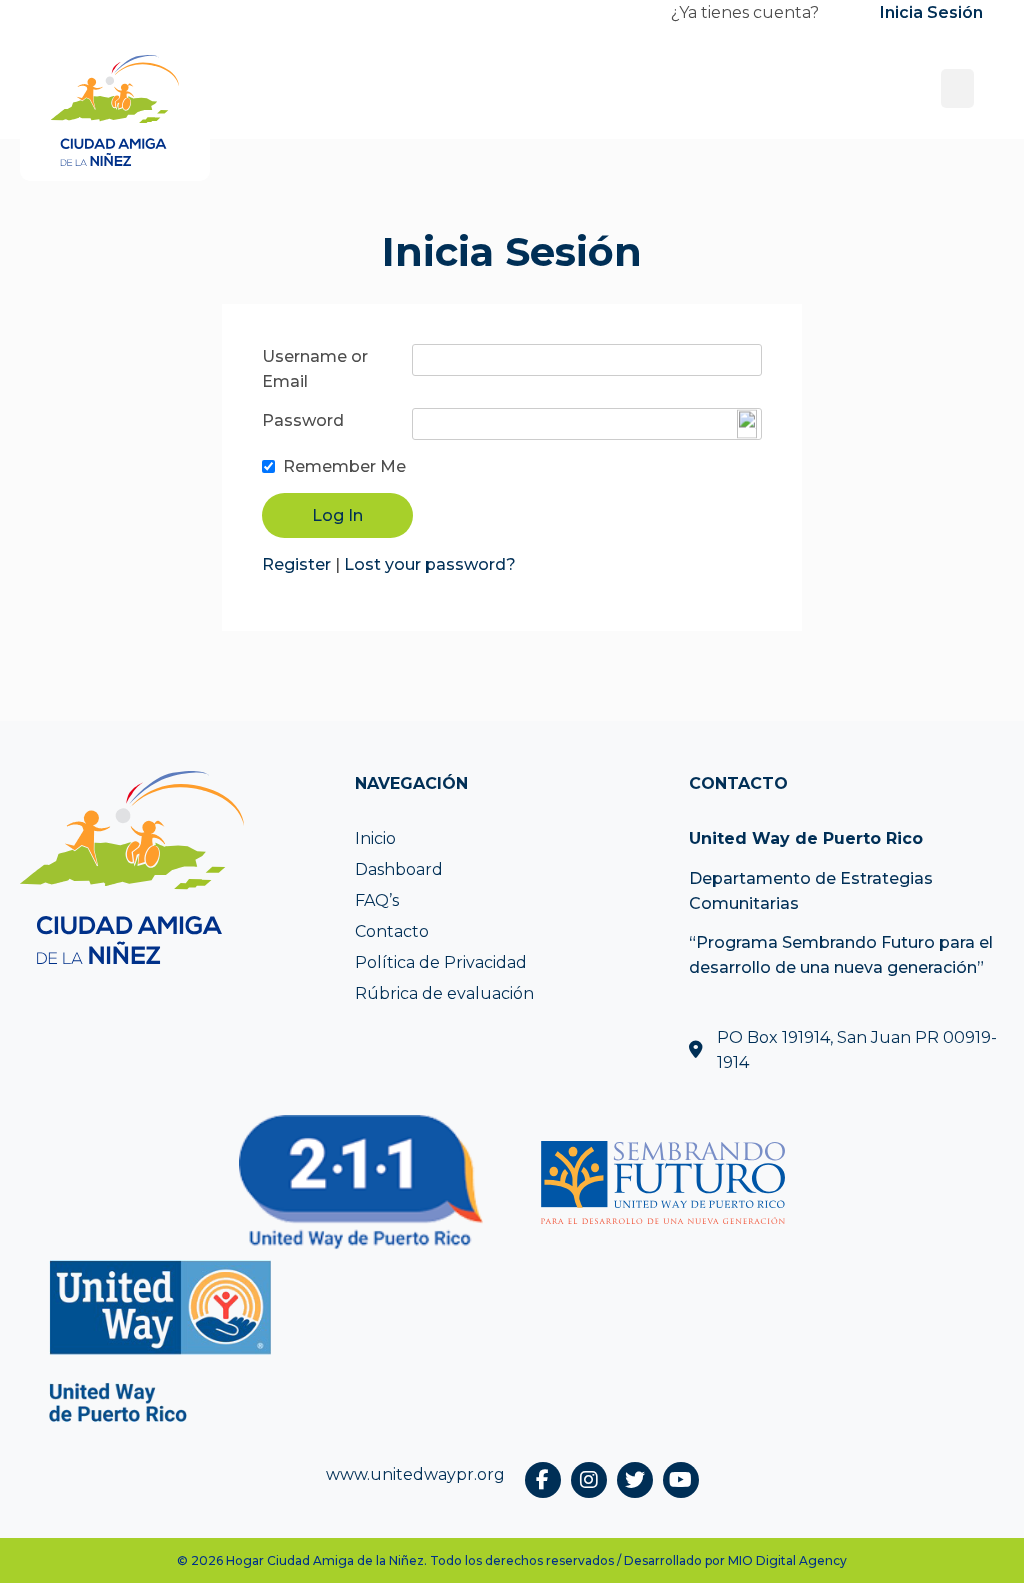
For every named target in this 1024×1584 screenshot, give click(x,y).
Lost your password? (430, 564)
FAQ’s (377, 900)
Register (296, 564)
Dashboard (399, 869)
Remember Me (344, 466)
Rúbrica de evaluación (444, 993)
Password (303, 420)
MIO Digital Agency (787, 1560)
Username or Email (315, 369)
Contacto (392, 931)
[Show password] (747, 424)
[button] (957, 88)
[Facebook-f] (543, 1480)
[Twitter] (635, 1480)
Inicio (375, 838)
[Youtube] (681, 1480)
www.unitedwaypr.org (415, 1474)
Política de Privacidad (441, 962)
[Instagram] (589, 1480)
